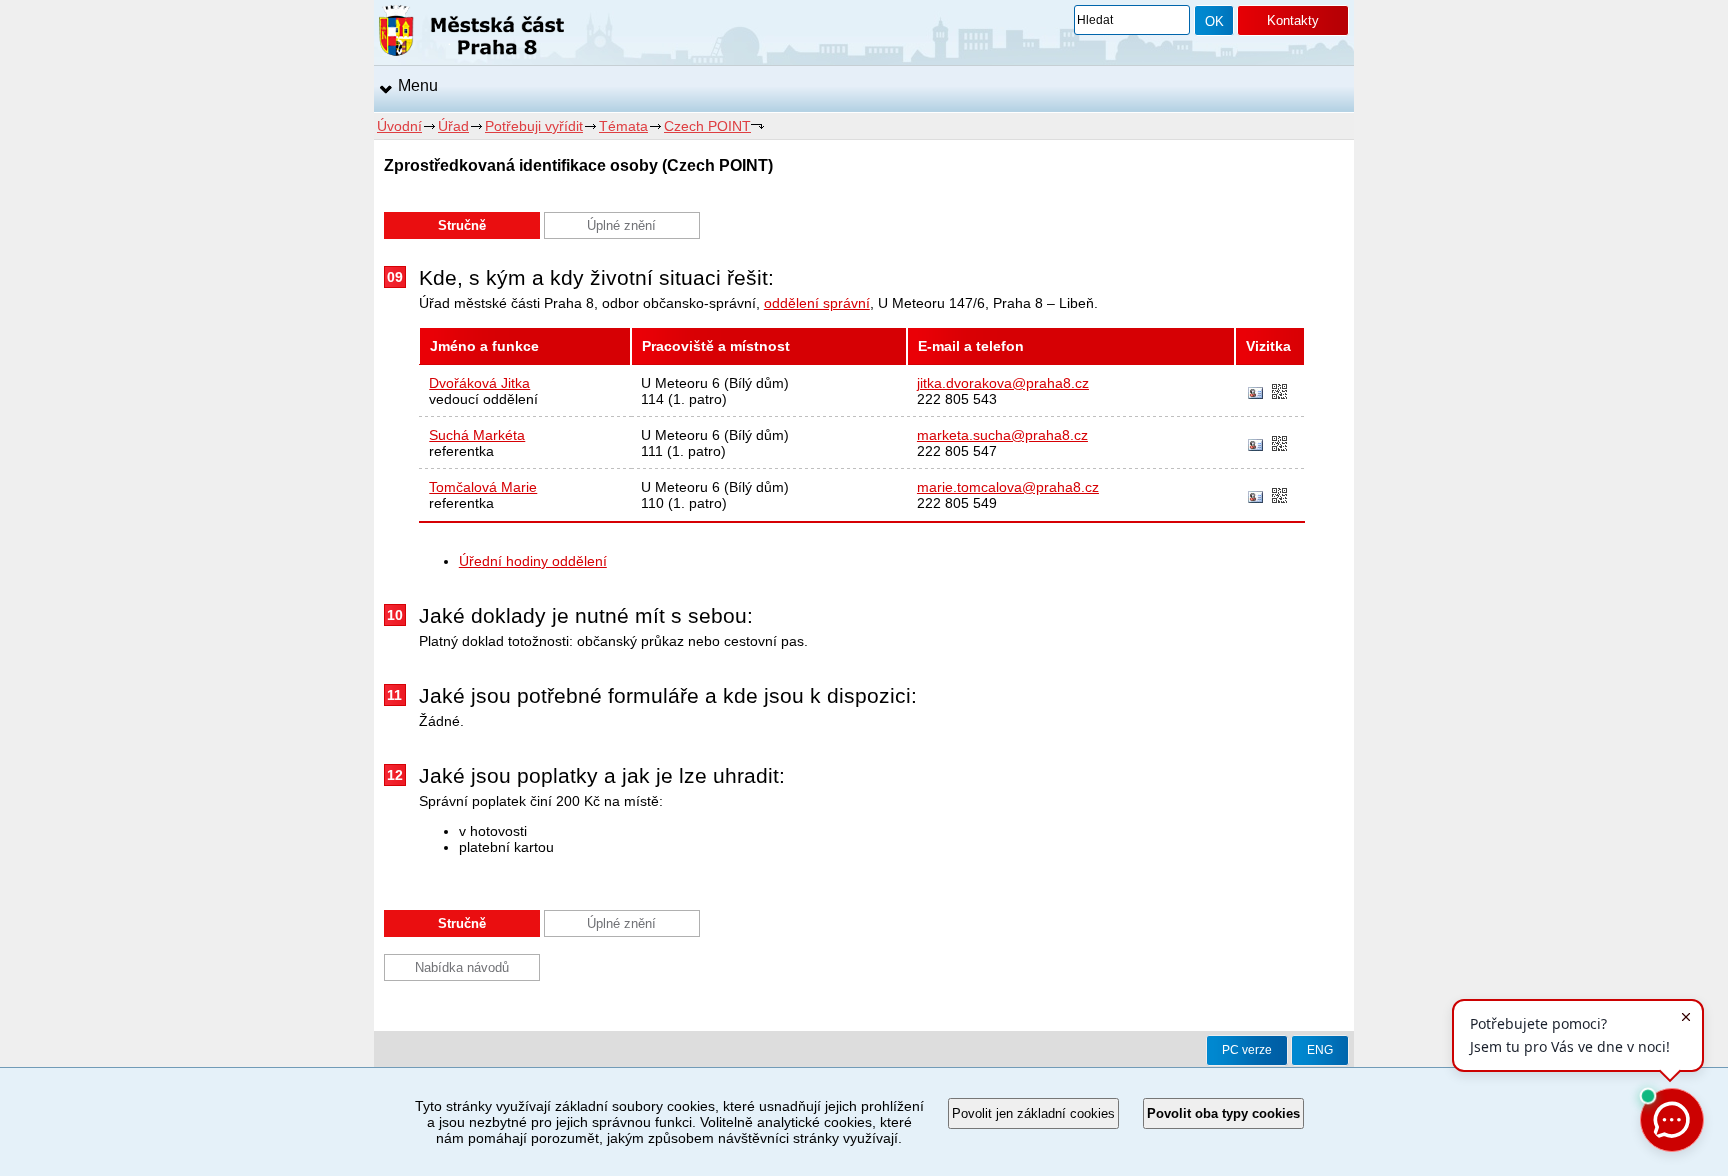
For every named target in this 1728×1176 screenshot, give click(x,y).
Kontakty (1293, 20)
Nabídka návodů (462, 967)
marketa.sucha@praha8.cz (1002, 435)
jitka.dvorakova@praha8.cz (1003, 383)
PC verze (1247, 1050)
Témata (623, 126)
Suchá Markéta (477, 435)
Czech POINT (707, 126)
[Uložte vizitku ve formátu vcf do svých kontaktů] (1255, 394)
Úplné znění (621, 225)
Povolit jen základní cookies (1033, 1113)
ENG (1320, 1050)
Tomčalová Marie (483, 487)
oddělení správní (817, 303)
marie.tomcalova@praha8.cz (1008, 487)
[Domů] (471, 34)
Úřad (453, 126)
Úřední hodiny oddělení (533, 561)
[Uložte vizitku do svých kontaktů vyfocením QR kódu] (1279, 393)
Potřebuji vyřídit (534, 126)
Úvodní (399, 126)
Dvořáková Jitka (479, 383)
